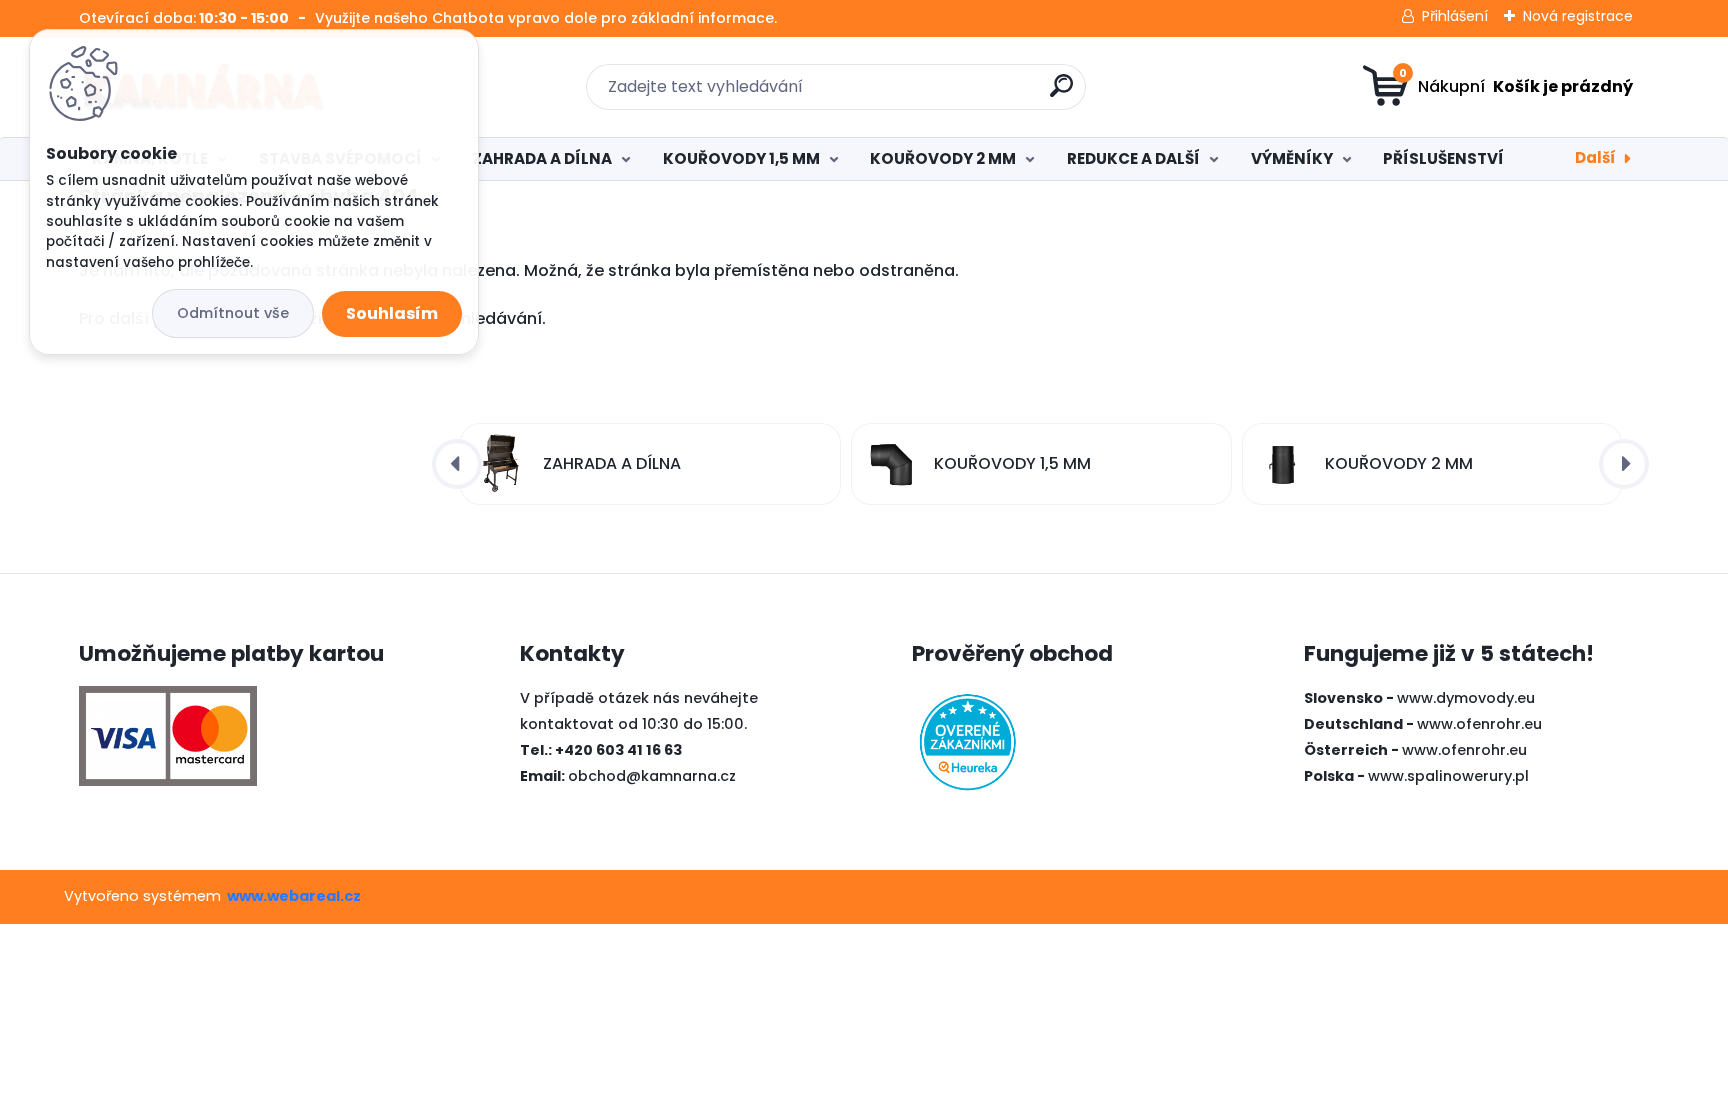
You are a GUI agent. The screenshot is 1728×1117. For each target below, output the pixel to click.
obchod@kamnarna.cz (652, 776)
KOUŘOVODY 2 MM (943, 158)
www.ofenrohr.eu (1479, 724)
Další (1595, 157)
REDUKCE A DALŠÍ (1133, 158)
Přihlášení (1455, 16)
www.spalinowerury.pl (1448, 776)
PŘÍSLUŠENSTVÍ (1443, 158)
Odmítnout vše (233, 313)
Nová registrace (1578, 16)
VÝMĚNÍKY (1292, 158)
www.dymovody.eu (1466, 698)
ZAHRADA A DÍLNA (542, 158)
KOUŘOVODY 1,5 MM (741, 158)
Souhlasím (392, 313)
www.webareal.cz (294, 896)
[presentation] (457, 464)
